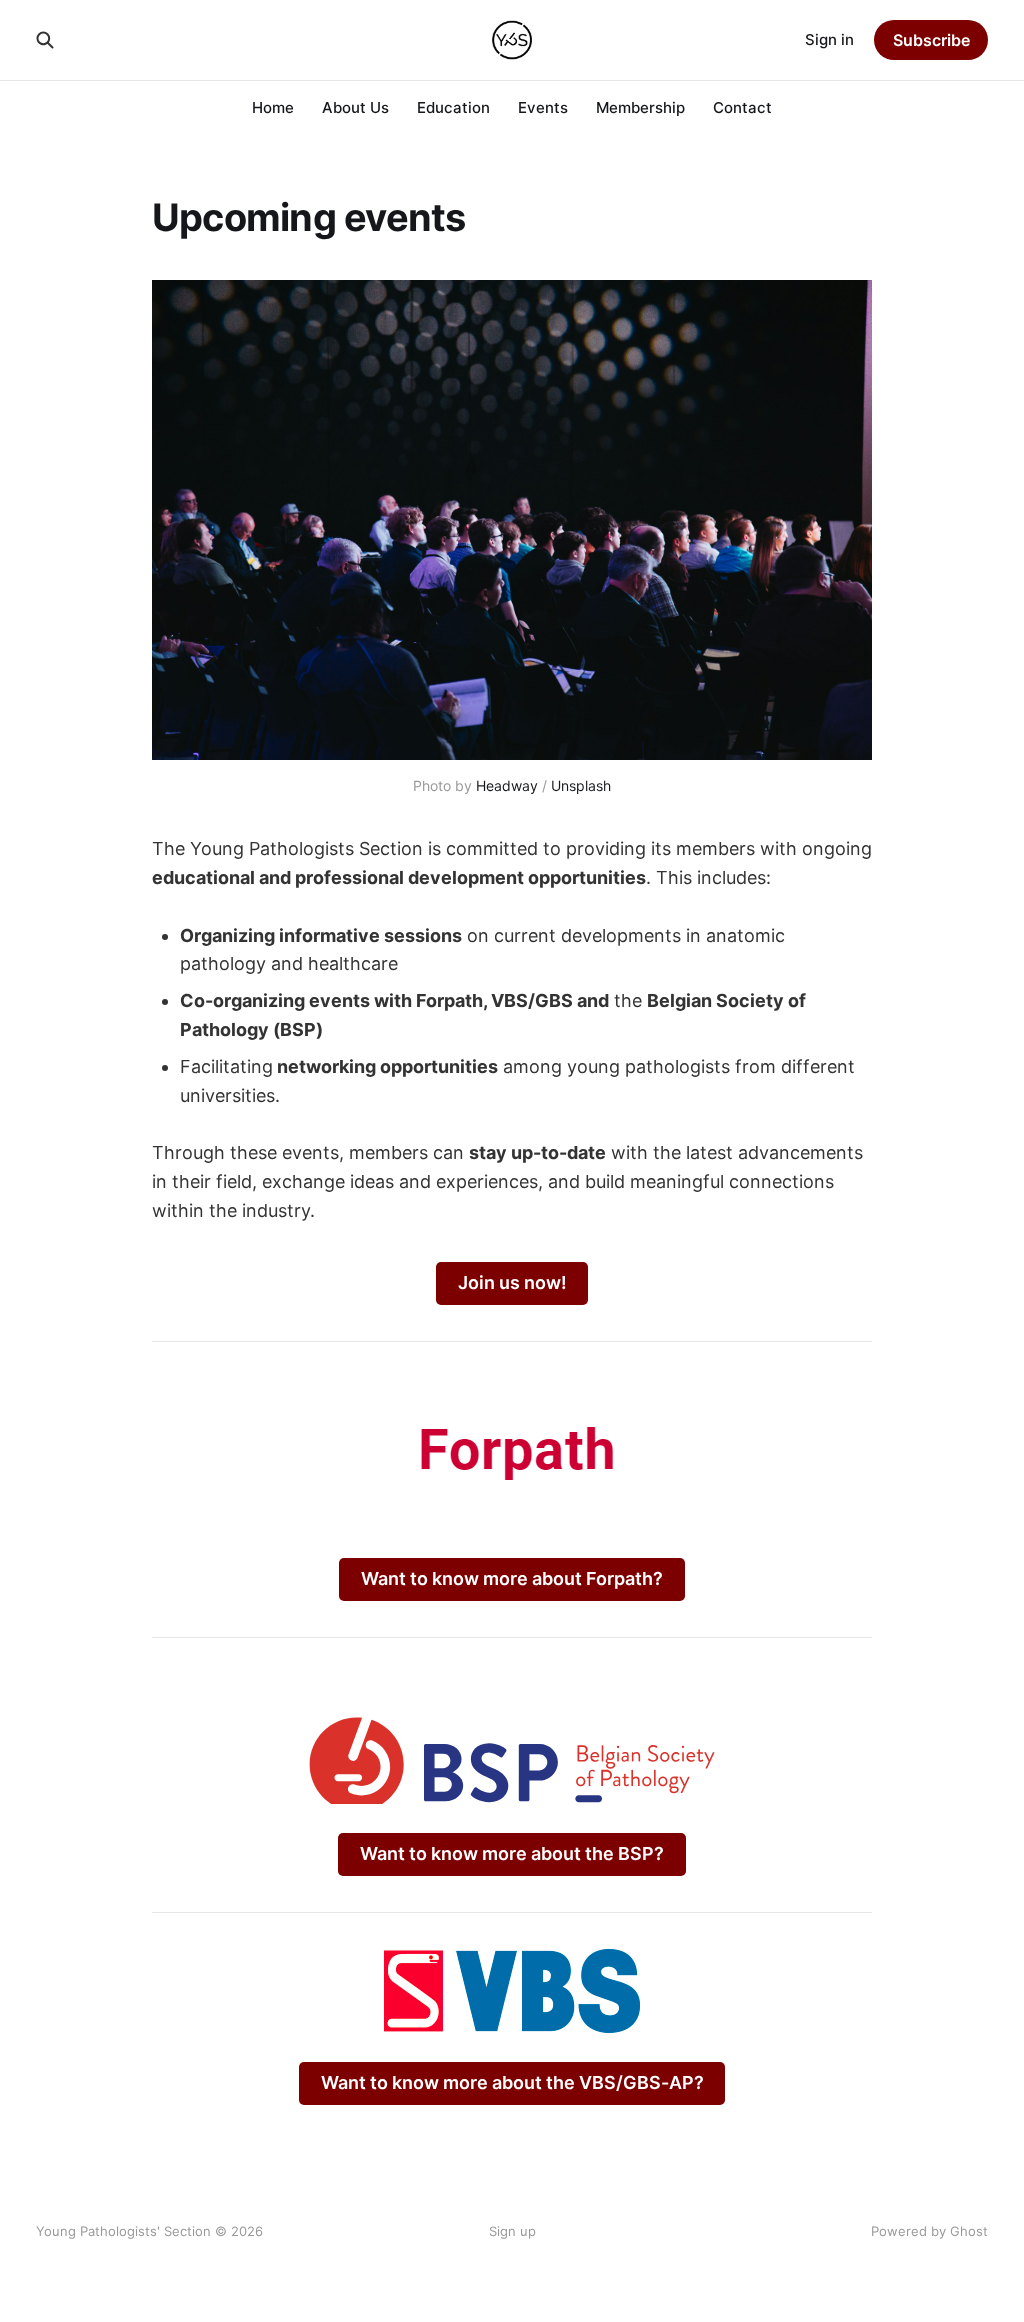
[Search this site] (45, 40)
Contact (742, 107)
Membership (640, 107)
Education (453, 107)
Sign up (512, 2231)
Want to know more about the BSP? (512, 1853)
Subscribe (931, 40)
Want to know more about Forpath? (512, 1578)
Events (543, 107)
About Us (355, 107)
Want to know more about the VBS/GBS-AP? (512, 2082)
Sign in (829, 39)
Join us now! (512, 1282)
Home (273, 107)
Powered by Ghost (929, 2231)
